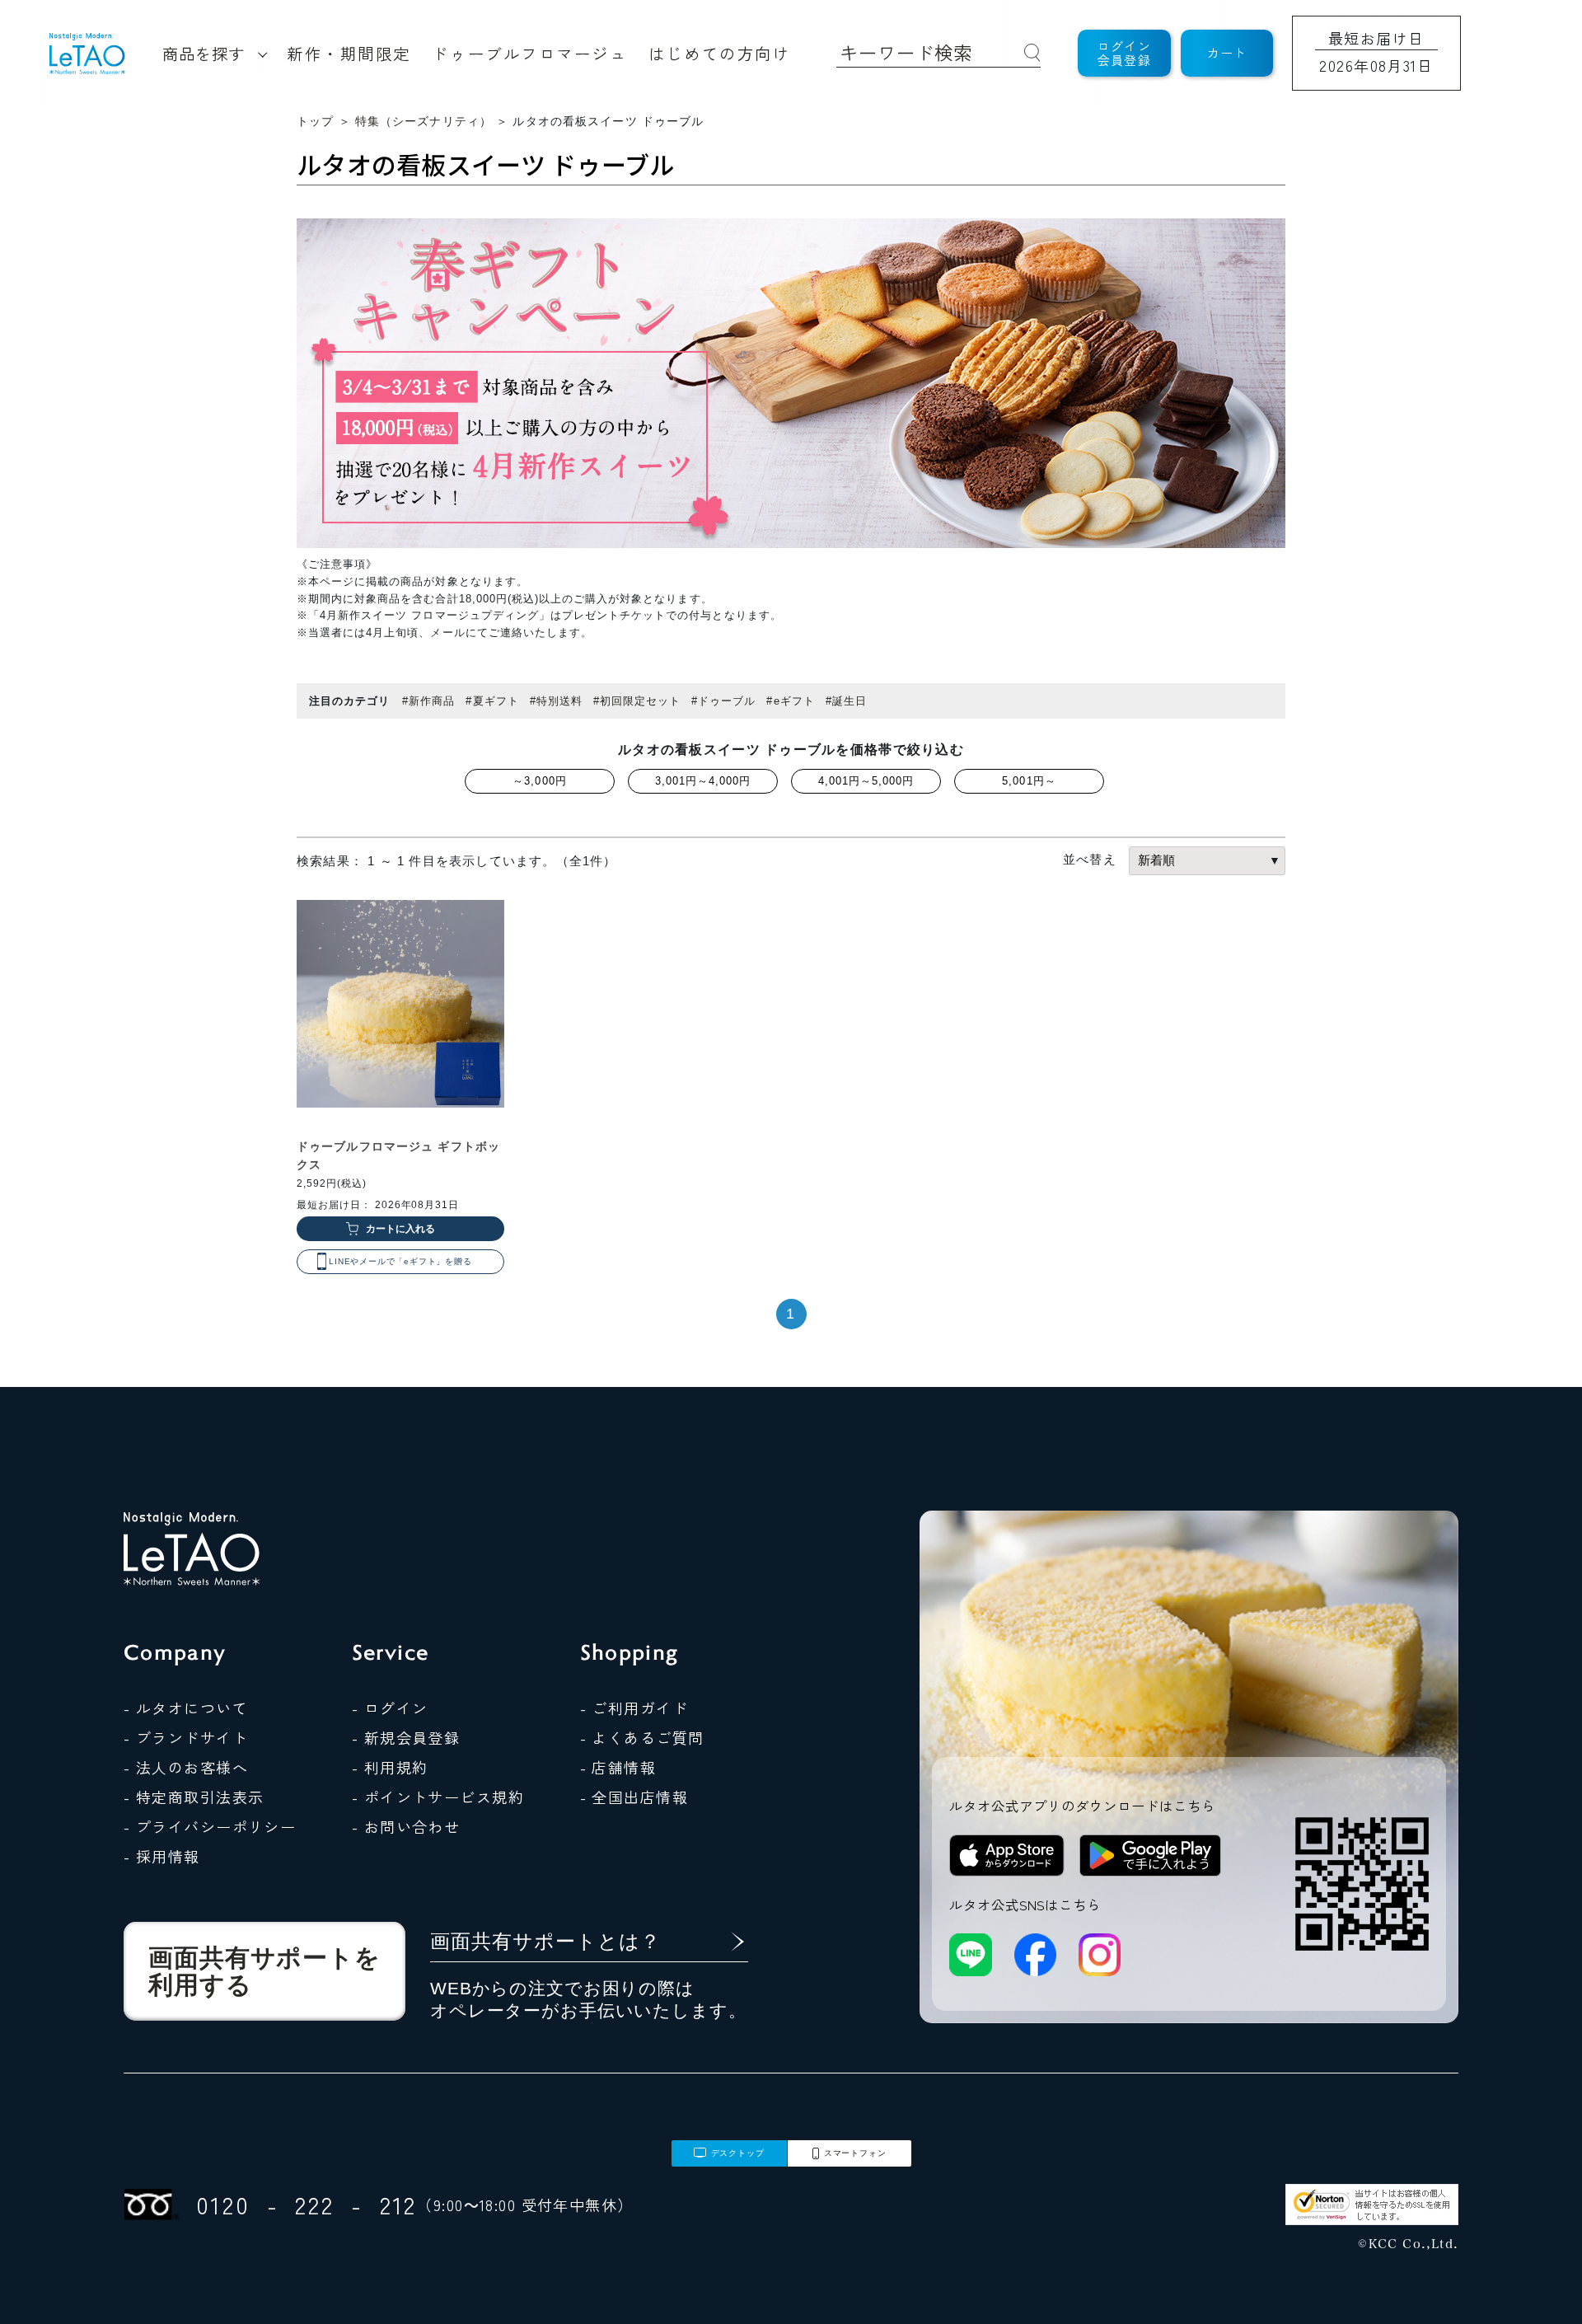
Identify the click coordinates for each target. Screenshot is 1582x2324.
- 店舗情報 (618, 1767)
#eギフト (790, 701)
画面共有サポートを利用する (264, 1971)
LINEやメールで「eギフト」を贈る (400, 1261)
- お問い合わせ (406, 1826)
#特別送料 (556, 701)
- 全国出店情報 (634, 1797)
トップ (315, 121)
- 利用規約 (390, 1767)
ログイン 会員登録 (1124, 53)
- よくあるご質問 (642, 1737)
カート (1227, 52)
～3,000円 (539, 781)
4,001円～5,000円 (866, 781)
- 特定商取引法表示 (194, 1797)
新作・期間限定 (349, 53)
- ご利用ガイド (634, 1708)
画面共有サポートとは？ (545, 1941)
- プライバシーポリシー (210, 1826)
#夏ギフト (492, 701)
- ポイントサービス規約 (438, 1797)
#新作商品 (428, 701)
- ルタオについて (186, 1708)
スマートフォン (855, 2153)
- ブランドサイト (186, 1737)
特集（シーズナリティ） (424, 121)
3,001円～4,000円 (703, 781)
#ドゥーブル (723, 701)
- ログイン (390, 1708)
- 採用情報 (162, 1856)
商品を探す (204, 53)
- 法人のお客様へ (186, 1767)
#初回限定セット (637, 701)
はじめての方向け (719, 53)
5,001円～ (1029, 781)
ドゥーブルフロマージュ (529, 53)
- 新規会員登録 (406, 1737)
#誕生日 (846, 701)
